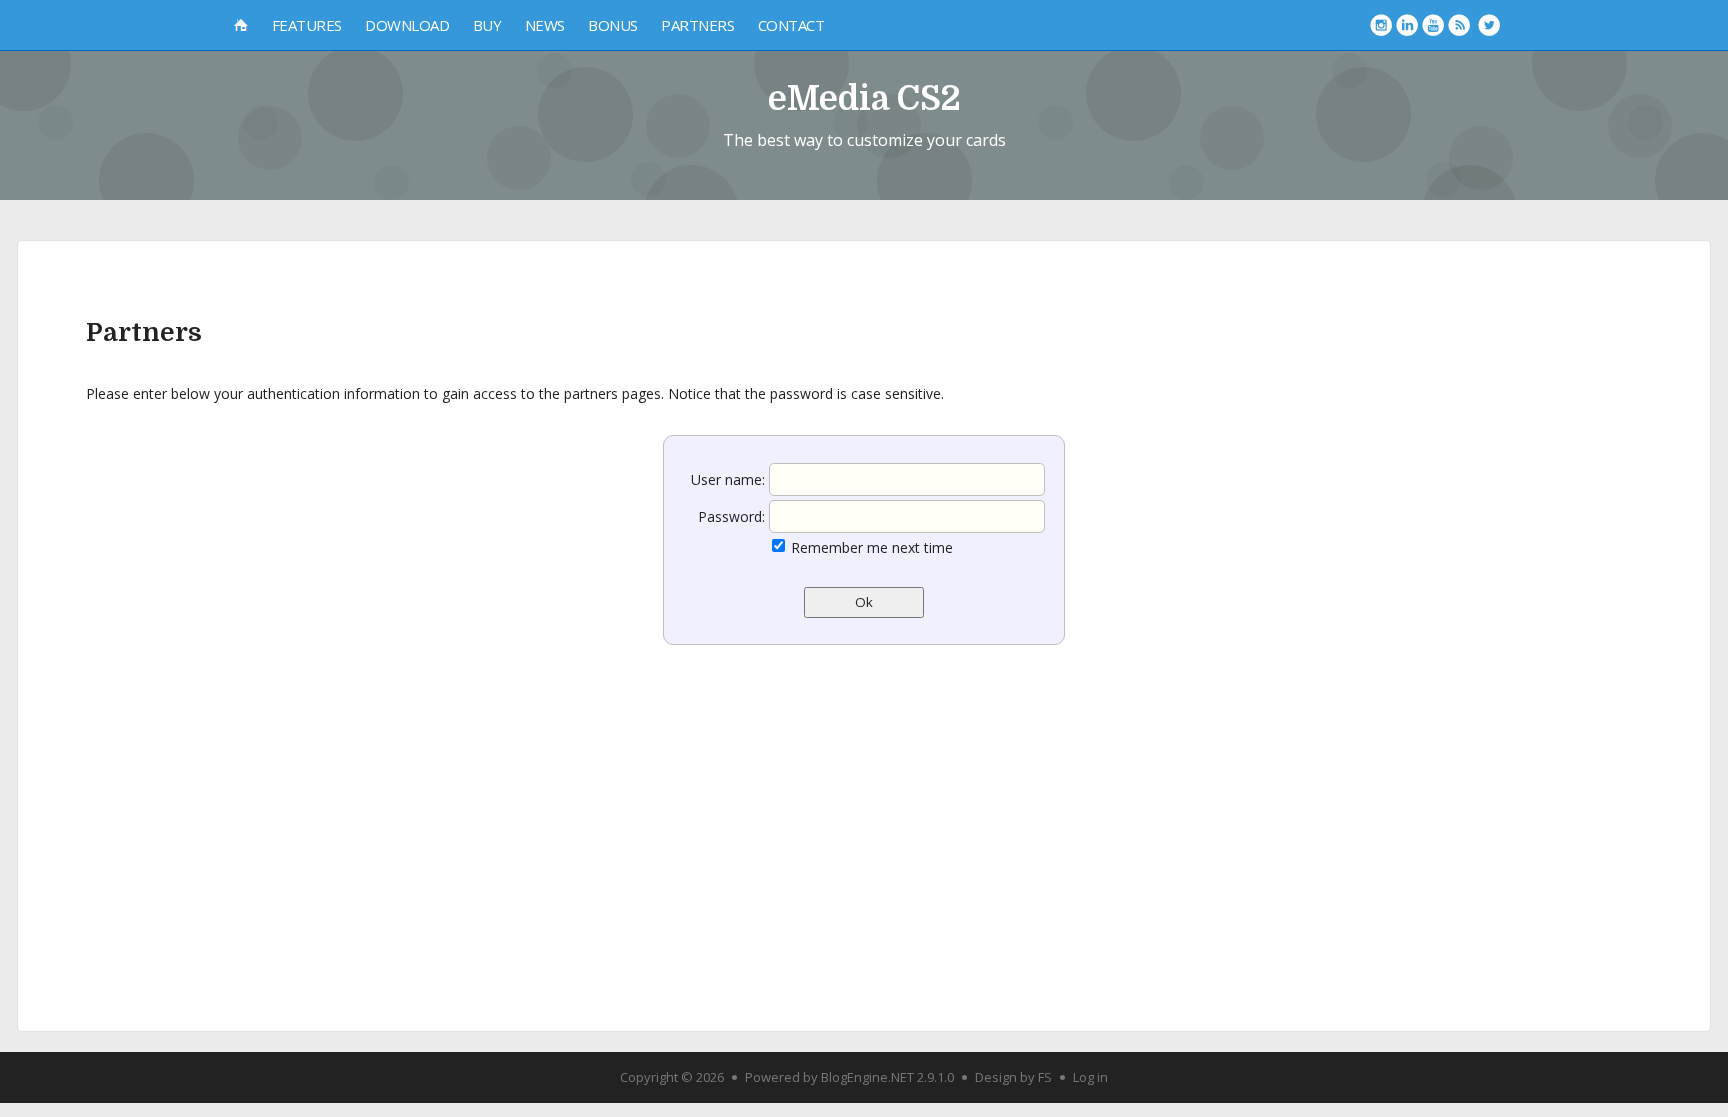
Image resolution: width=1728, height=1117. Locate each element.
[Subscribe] (1459, 25)
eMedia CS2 (864, 98)
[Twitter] (1489, 25)
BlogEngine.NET (867, 1077)
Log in (1090, 1077)
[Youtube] (1433, 25)
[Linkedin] (1407, 25)
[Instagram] (1381, 25)
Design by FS (1013, 1077)
